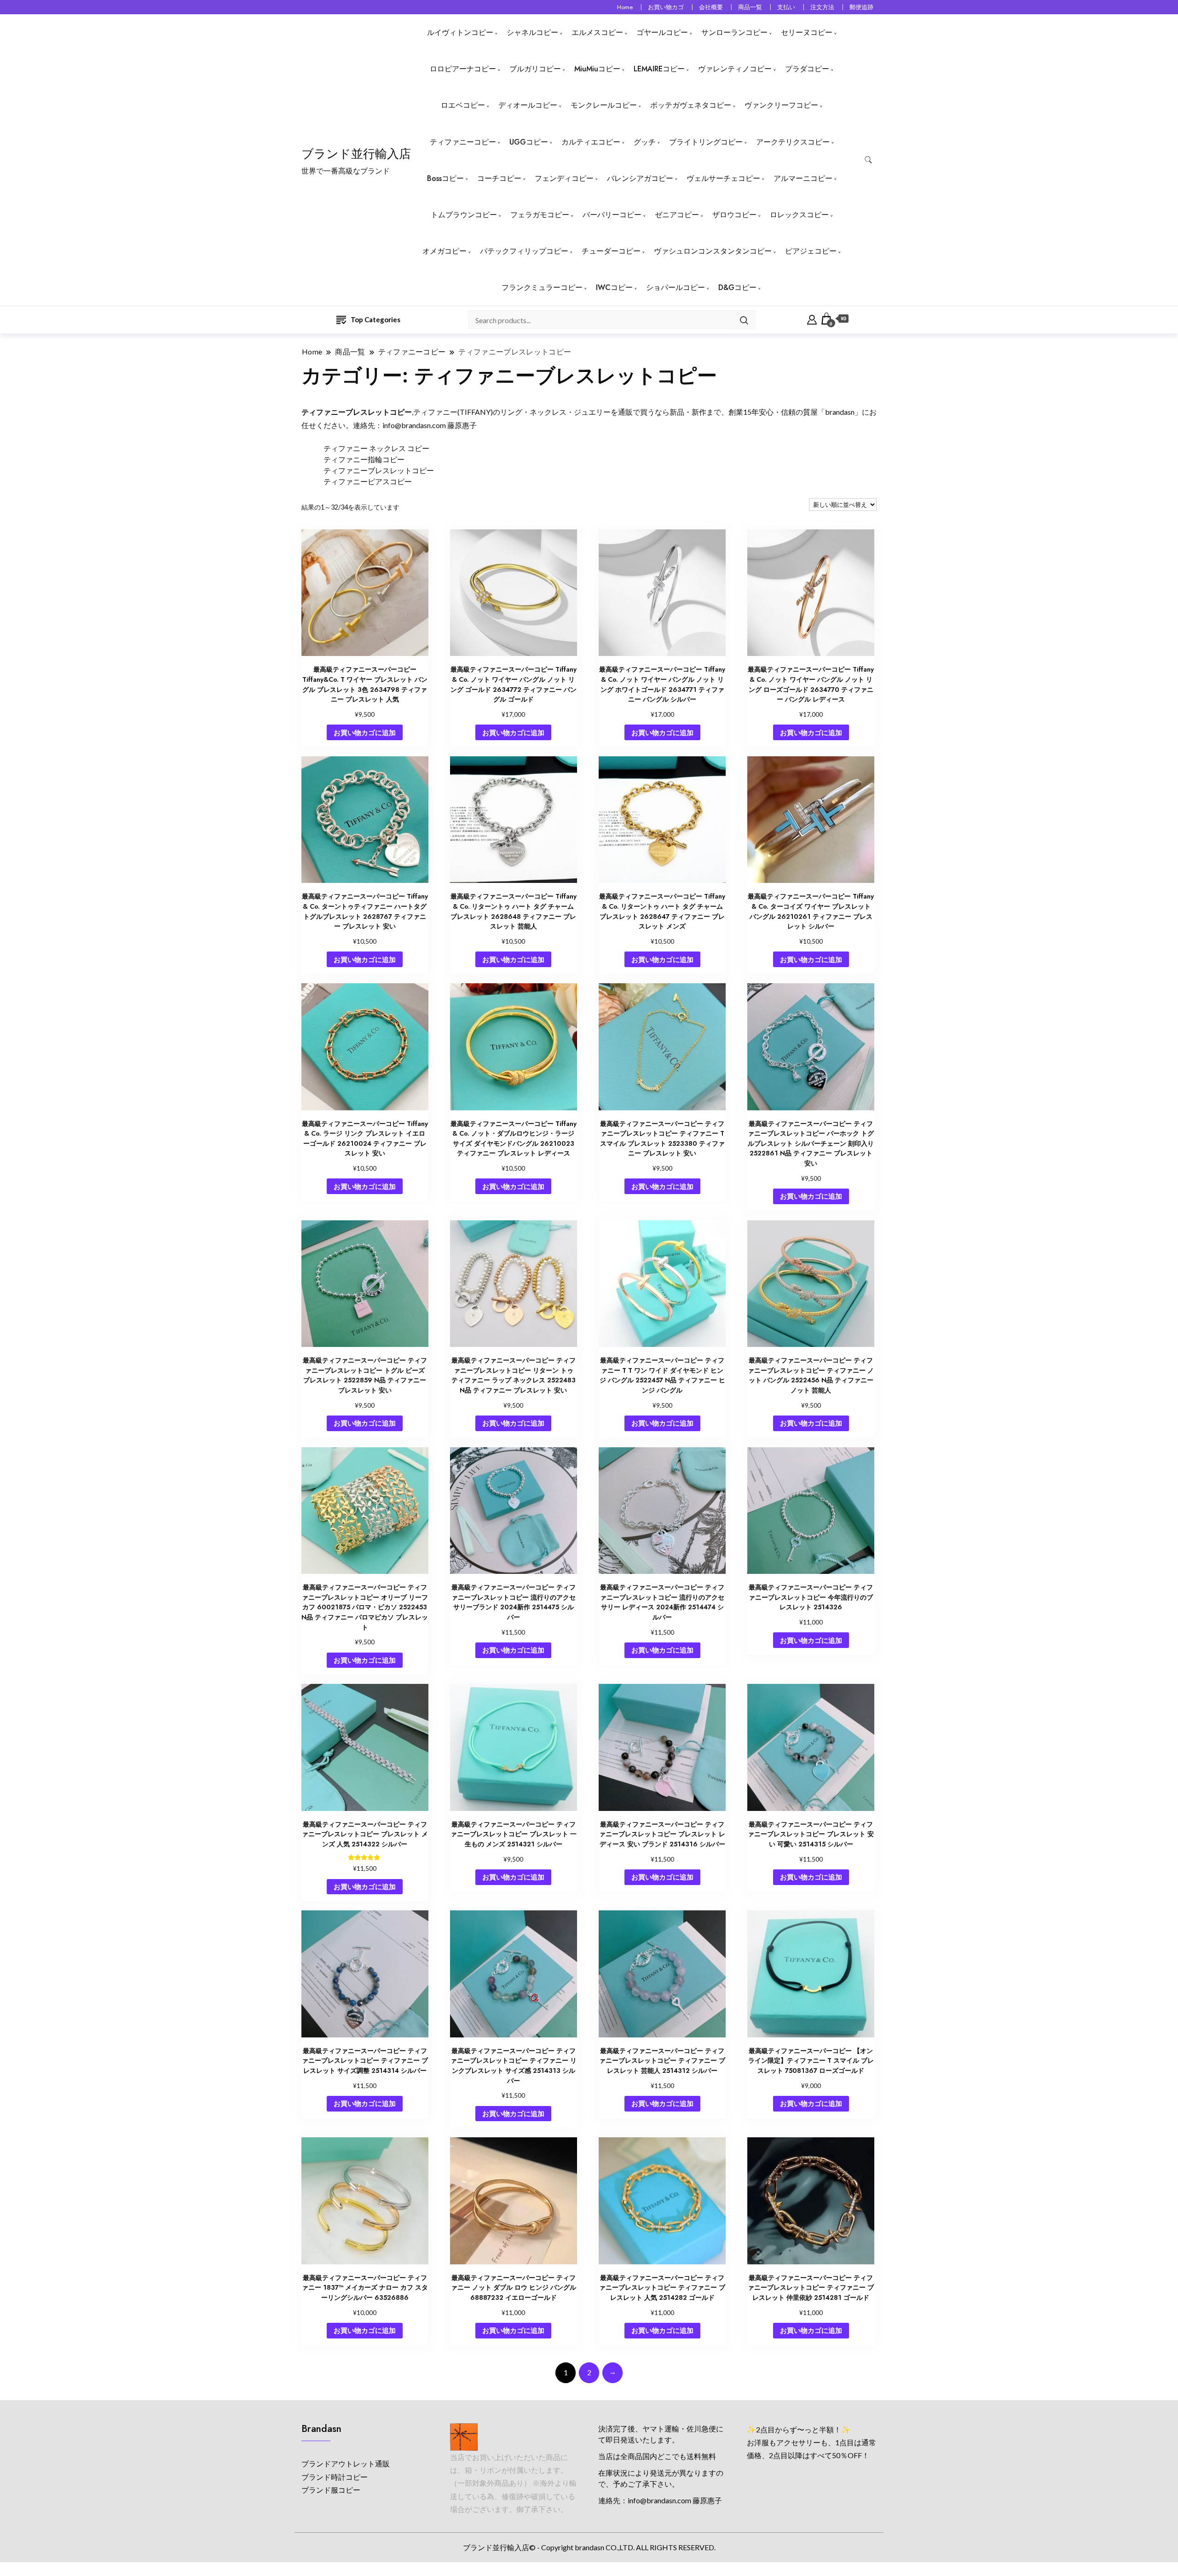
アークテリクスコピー (793, 142)
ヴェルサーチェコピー (723, 178)
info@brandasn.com (414, 425)
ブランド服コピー (331, 2490)
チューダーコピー (611, 251)
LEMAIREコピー (659, 69)
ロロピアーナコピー (463, 69)
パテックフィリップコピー (524, 251)
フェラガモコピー (540, 215)
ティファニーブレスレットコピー (379, 470)
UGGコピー (529, 142)
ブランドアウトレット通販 (346, 2463)
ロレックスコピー (799, 215)
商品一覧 (750, 7)
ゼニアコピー (677, 215)
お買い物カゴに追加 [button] (365, 732)
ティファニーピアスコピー (368, 481)
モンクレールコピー (604, 105)
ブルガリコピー (535, 69)
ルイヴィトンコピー (460, 32)
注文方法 (822, 7)
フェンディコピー (564, 178)
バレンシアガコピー (640, 178)
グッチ (645, 142)
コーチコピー (499, 178)
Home (625, 7)
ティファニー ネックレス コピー (376, 448)
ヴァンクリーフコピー (781, 105)
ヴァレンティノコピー (735, 69)
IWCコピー (614, 287)
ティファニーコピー (463, 142)
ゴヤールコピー (662, 32)
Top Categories (375, 319)
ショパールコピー (676, 287)
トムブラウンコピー (464, 215)
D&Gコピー (737, 287)
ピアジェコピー (811, 251)
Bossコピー (445, 178)
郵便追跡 (861, 7)
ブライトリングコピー (706, 142)
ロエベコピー (463, 105)
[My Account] (812, 319)
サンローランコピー (734, 32)
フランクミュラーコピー (542, 287)
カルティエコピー (591, 142)
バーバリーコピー (612, 215)
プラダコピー (807, 69)
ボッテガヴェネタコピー (691, 105)
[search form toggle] (868, 160)
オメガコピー (445, 251)
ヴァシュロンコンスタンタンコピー (713, 251)
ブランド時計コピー (335, 2477)
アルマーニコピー (803, 178)
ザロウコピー (734, 215)
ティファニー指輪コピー (364, 459)
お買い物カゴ (666, 7)
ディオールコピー (528, 105)
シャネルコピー (532, 32)
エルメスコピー (597, 32)
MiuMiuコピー (597, 69)
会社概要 (711, 7)
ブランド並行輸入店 (356, 154)
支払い (786, 7)
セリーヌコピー (807, 32)
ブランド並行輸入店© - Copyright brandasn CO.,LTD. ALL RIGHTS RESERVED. (589, 2547)
